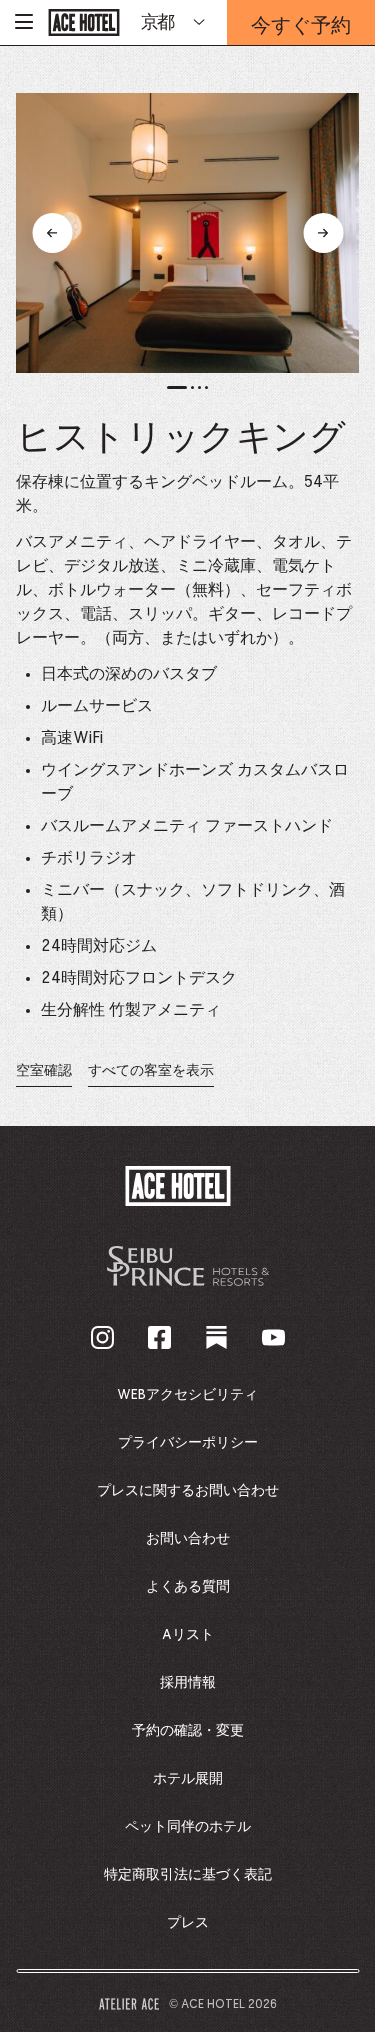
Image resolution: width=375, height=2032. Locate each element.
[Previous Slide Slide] (52, 233)
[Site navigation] (24, 22)
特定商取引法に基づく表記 (188, 1875)
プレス (188, 1923)
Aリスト (188, 1635)
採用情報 (188, 1683)
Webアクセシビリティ (187, 1395)
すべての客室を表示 (151, 1071)
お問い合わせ (188, 1539)
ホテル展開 (188, 1779)
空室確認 (44, 1075)
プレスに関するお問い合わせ (188, 1491)
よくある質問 (188, 1587)
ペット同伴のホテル (188, 1827)
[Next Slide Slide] (323, 233)
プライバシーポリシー (188, 1443)
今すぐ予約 (301, 28)
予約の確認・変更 (188, 1731)
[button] (177, 387)
